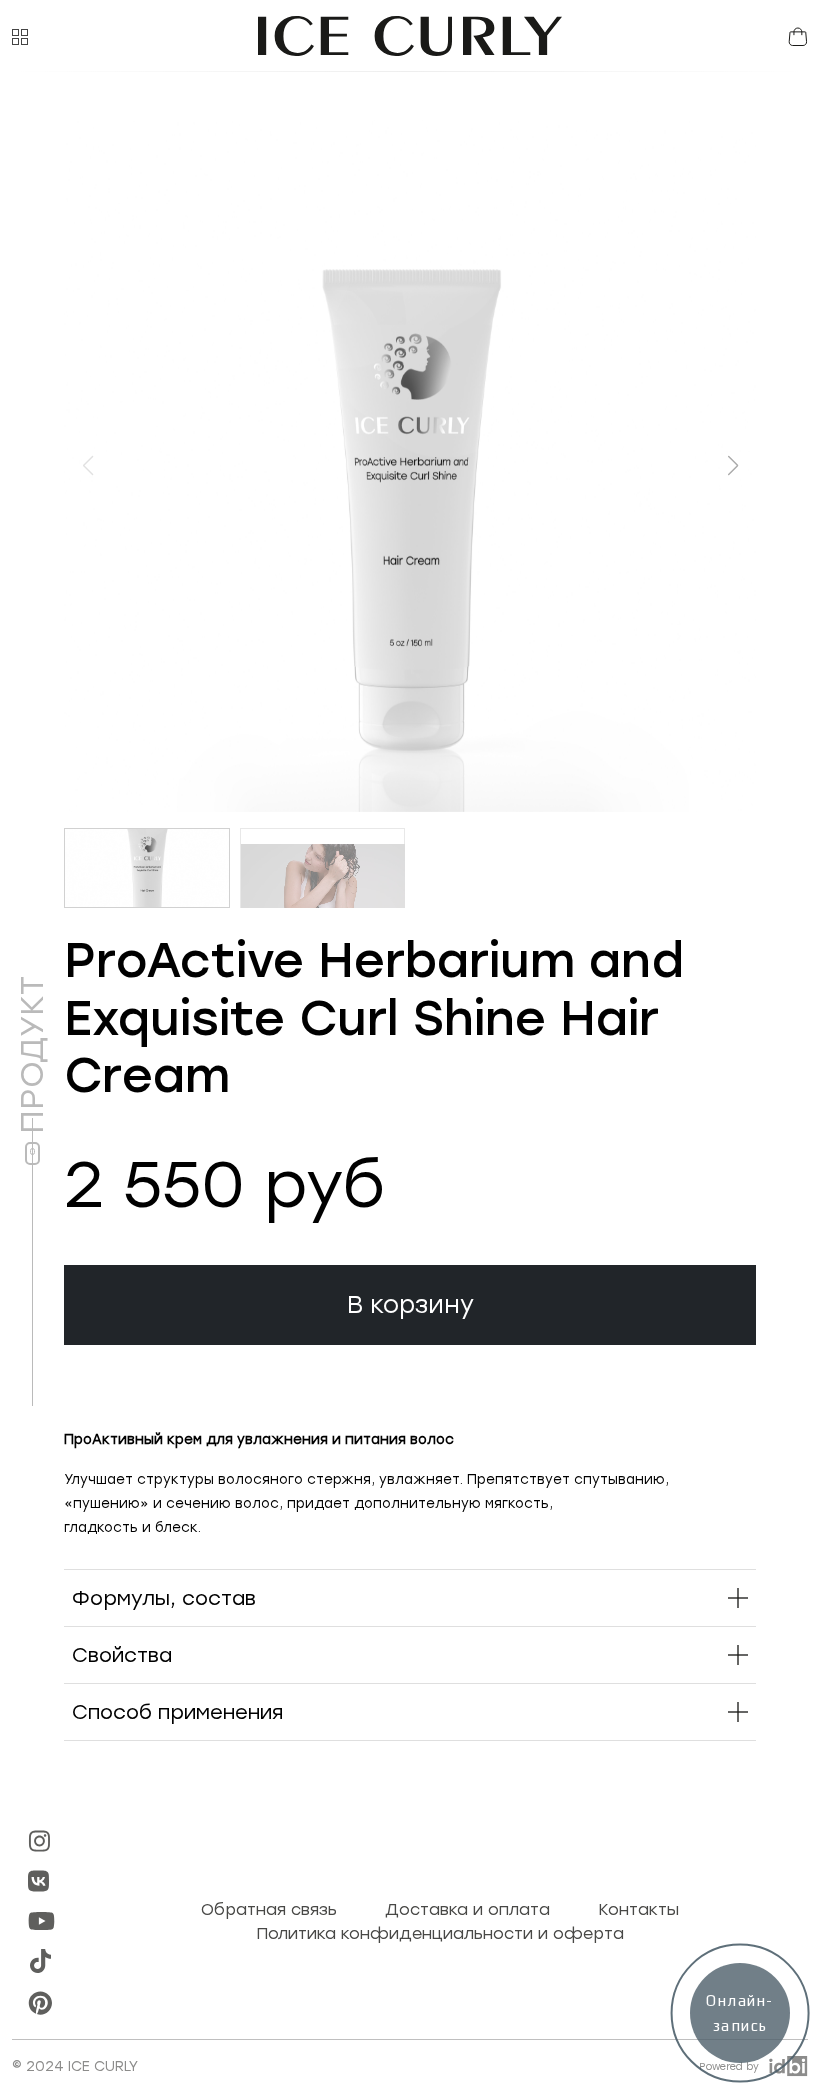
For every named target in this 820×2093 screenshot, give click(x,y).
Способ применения (177, 1712)
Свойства (122, 1655)
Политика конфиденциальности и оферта (440, 1933)
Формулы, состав (164, 1598)
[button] (20, 35)
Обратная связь (269, 1909)
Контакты (638, 1909)
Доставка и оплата (467, 1909)
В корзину (410, 1304)
